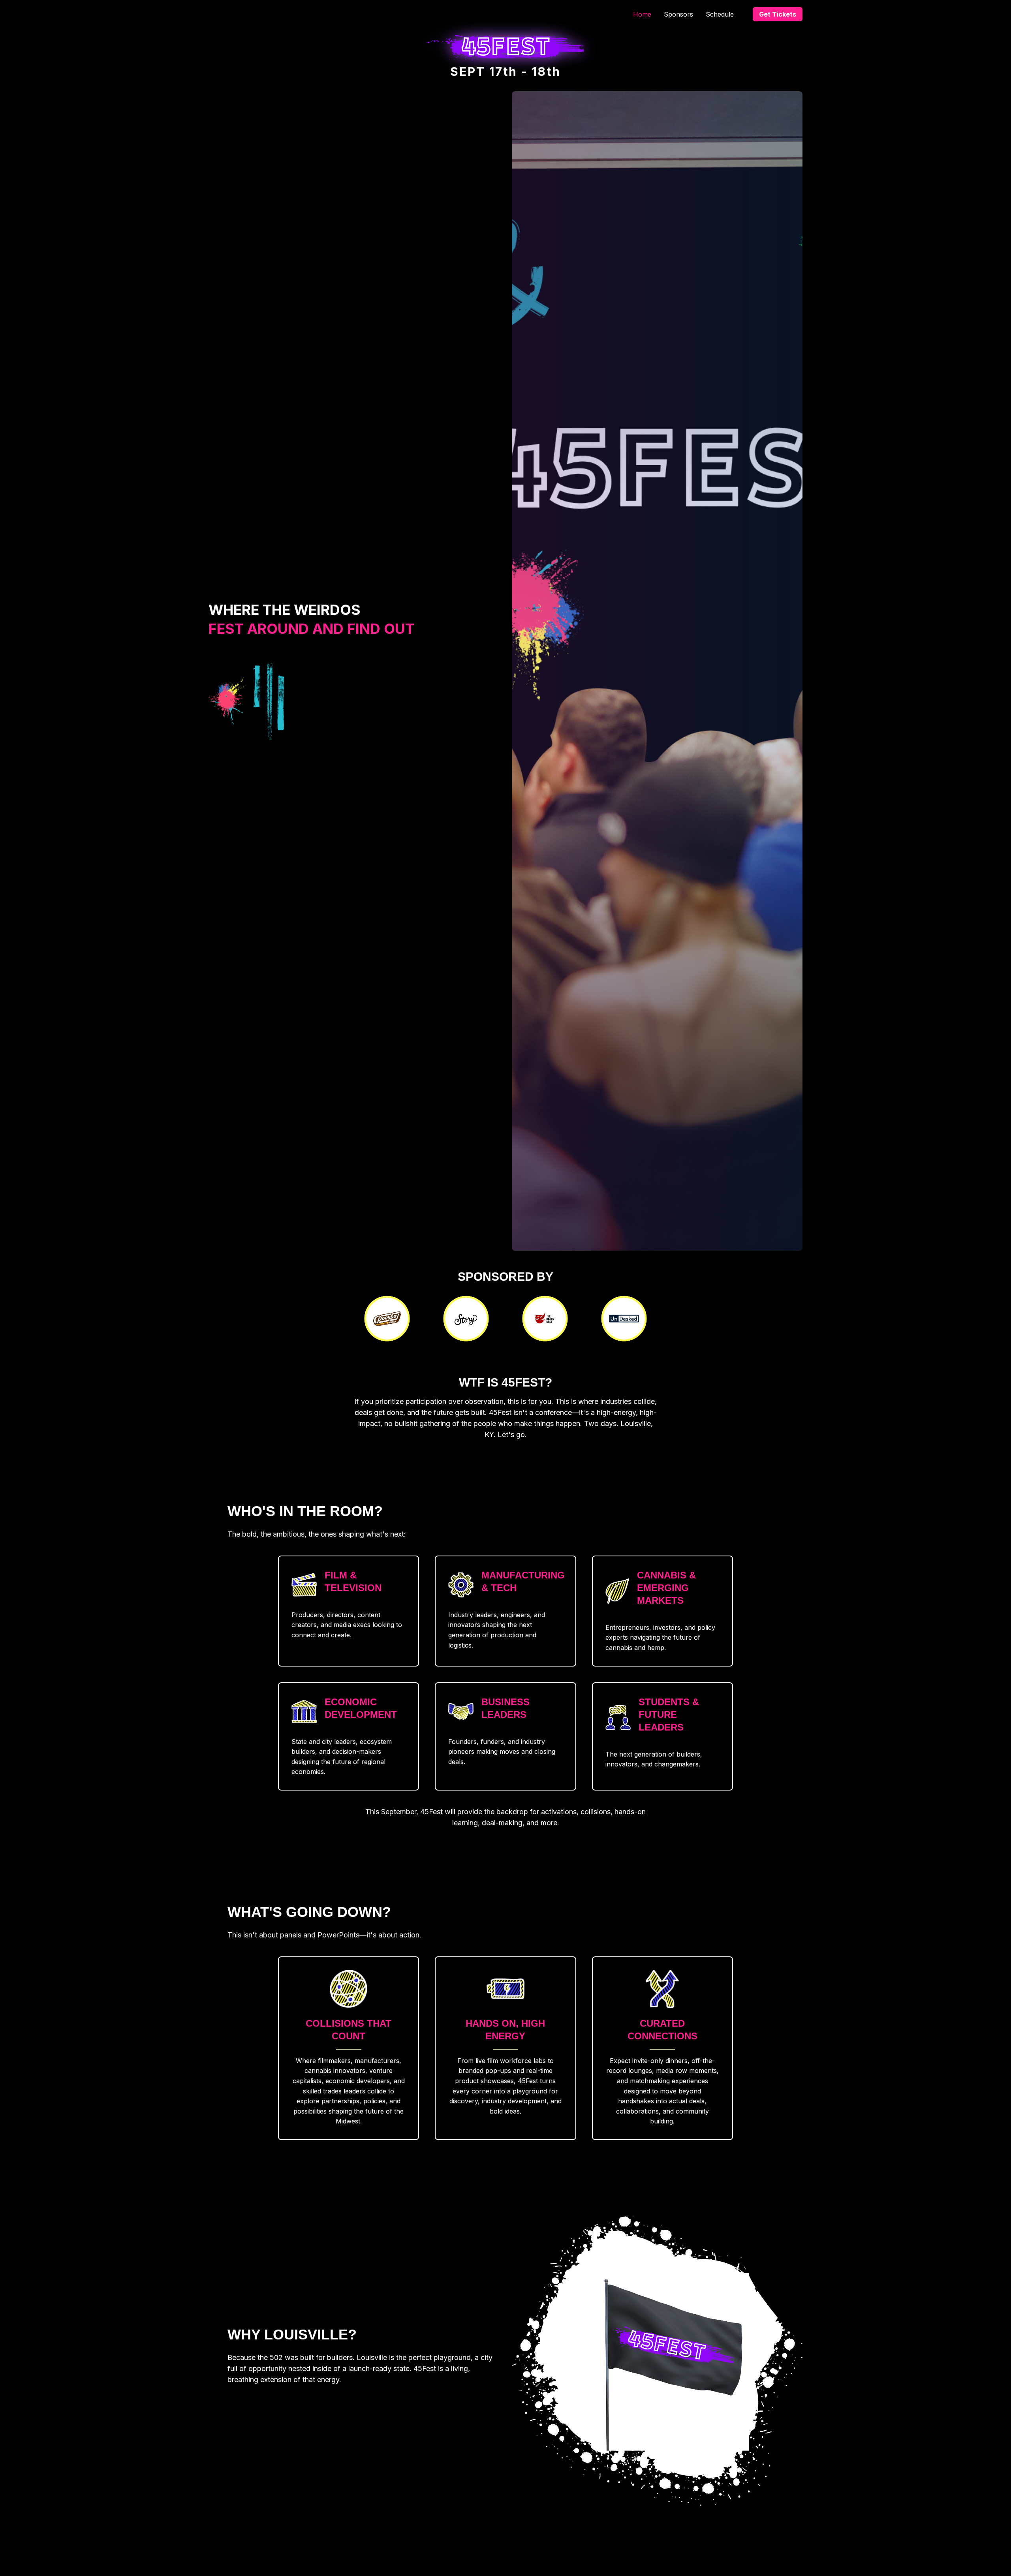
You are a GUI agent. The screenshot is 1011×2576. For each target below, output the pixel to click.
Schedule (720, 14)
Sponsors (678, 14)
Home (642, 14)
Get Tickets (778, 14)
